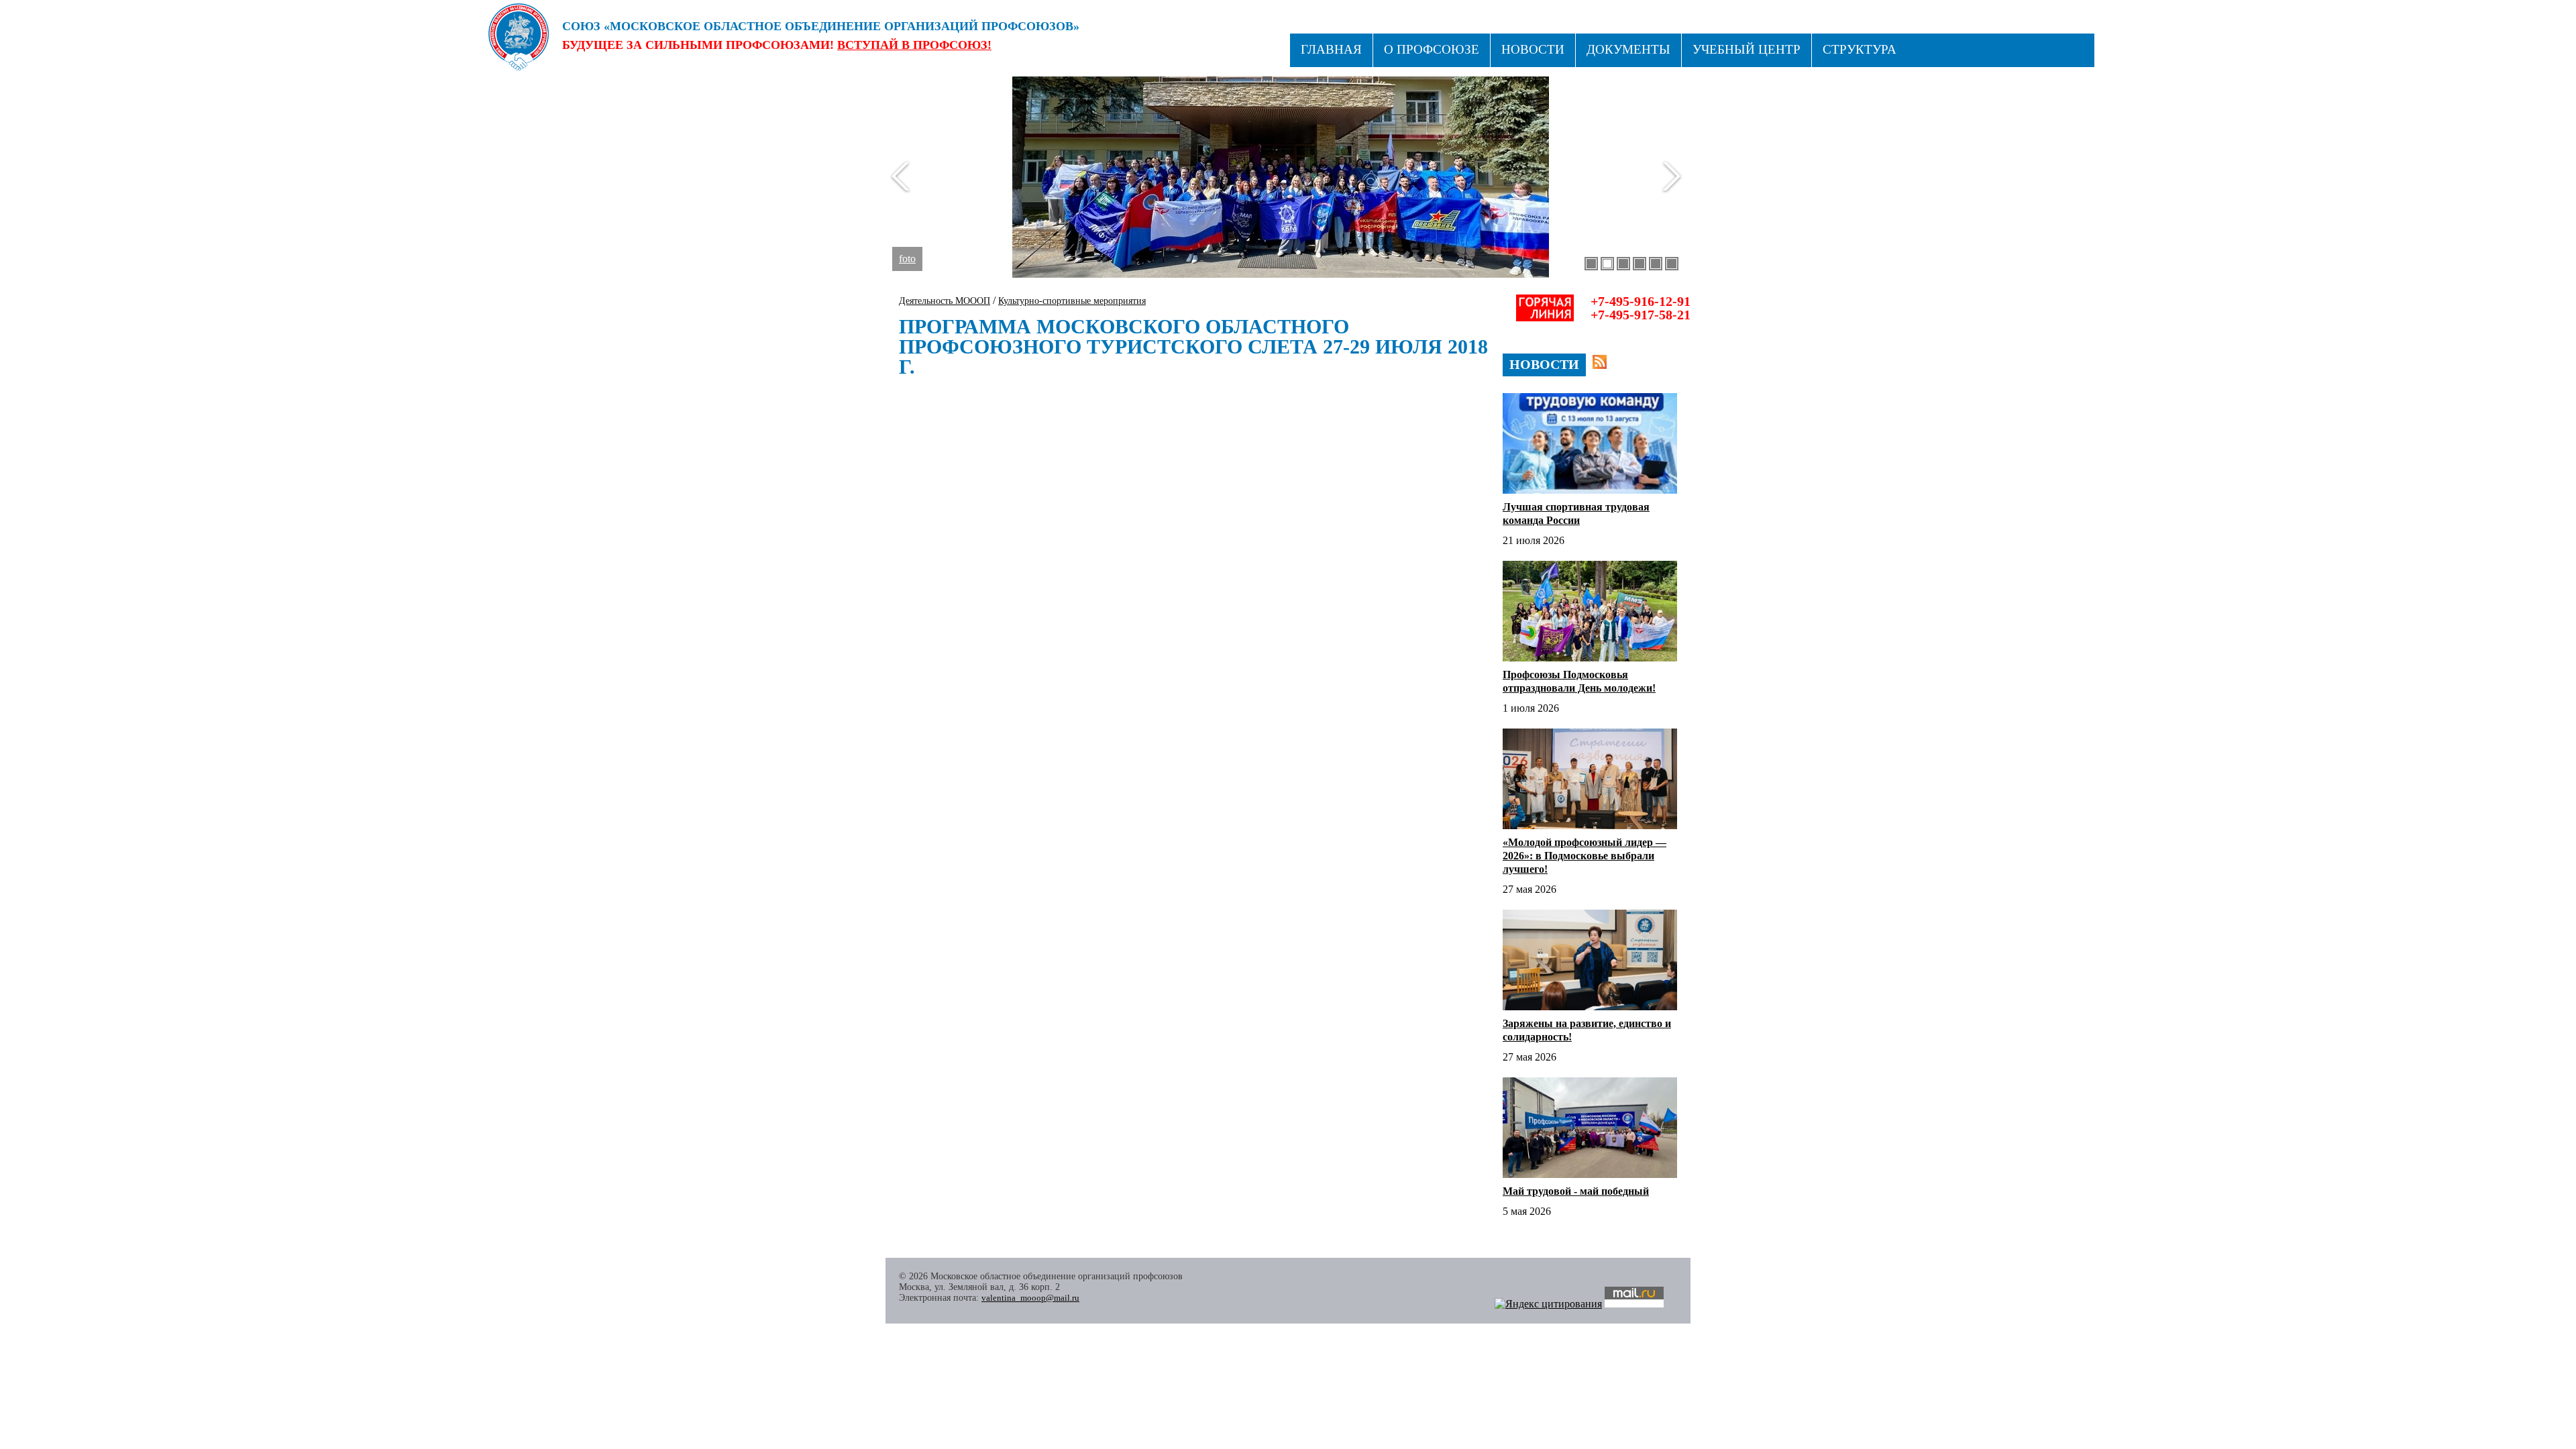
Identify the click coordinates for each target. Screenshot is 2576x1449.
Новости (1533, 49)
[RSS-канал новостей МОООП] (1600, 362)
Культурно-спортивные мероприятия (1072, 301)
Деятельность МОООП (945, 301)
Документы (1628, 49)
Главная (1331, 49)
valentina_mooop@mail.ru (1030, 1298)
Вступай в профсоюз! (914, 45)
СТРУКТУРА (1860, 49)
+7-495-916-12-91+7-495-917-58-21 (1641, 308)
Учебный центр (1747, 49)
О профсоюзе (1432, 49)
